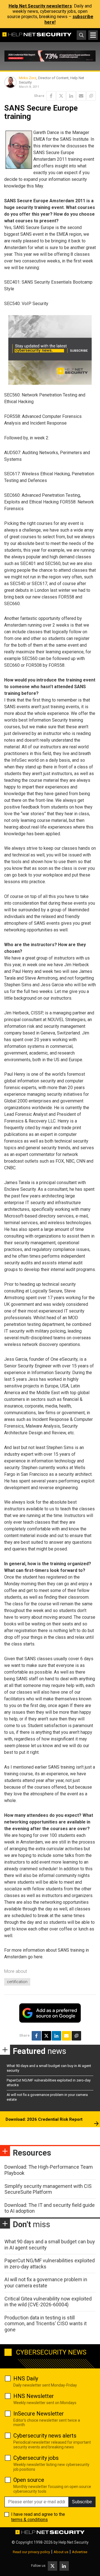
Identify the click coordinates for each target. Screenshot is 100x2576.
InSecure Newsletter (39, 2414)
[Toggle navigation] (93, 35)
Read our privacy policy (31, 2552)
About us (61, 2552)
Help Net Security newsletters (40, 6)
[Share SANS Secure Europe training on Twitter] (61, 96)
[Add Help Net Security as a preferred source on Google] (91, 96)
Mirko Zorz (28, 78)
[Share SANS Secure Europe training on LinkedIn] (71, 96)
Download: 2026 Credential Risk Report (44, 2119)
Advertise (80, 2552)
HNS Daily (26, 2378)
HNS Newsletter (34, 2396)
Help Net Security (74, 2542)
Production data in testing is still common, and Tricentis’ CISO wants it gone (46, 2324)
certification (17, 1982)
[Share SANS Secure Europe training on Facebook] (51, 96)
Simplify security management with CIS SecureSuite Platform (48, 2189)
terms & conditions (29, 2520)
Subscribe (82, 2502)
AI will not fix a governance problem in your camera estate (46, 2282)
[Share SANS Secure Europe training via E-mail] (81, 96)
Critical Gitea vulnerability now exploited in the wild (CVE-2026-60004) (48, 2302)
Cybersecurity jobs (36, 2458)
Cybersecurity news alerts (45, 2436)
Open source (29, 2480)
